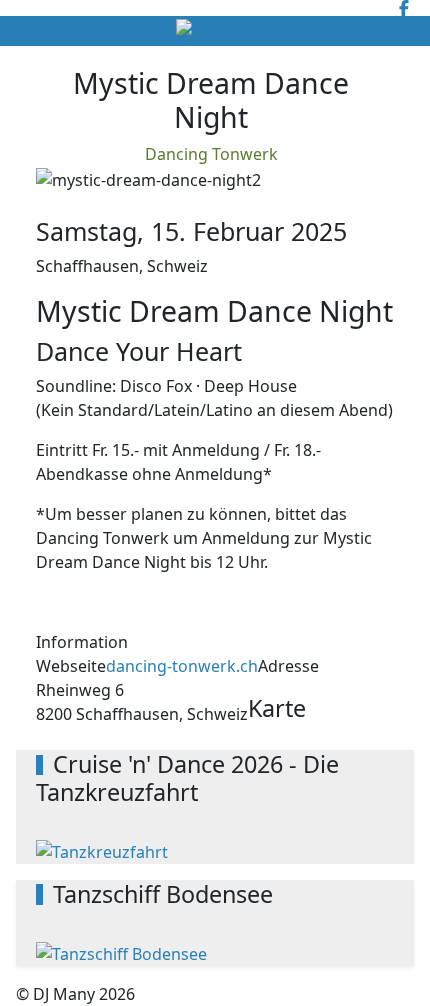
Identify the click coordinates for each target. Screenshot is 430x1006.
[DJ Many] (215, 31)
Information (82, 642)
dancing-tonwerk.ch (182, 666)
